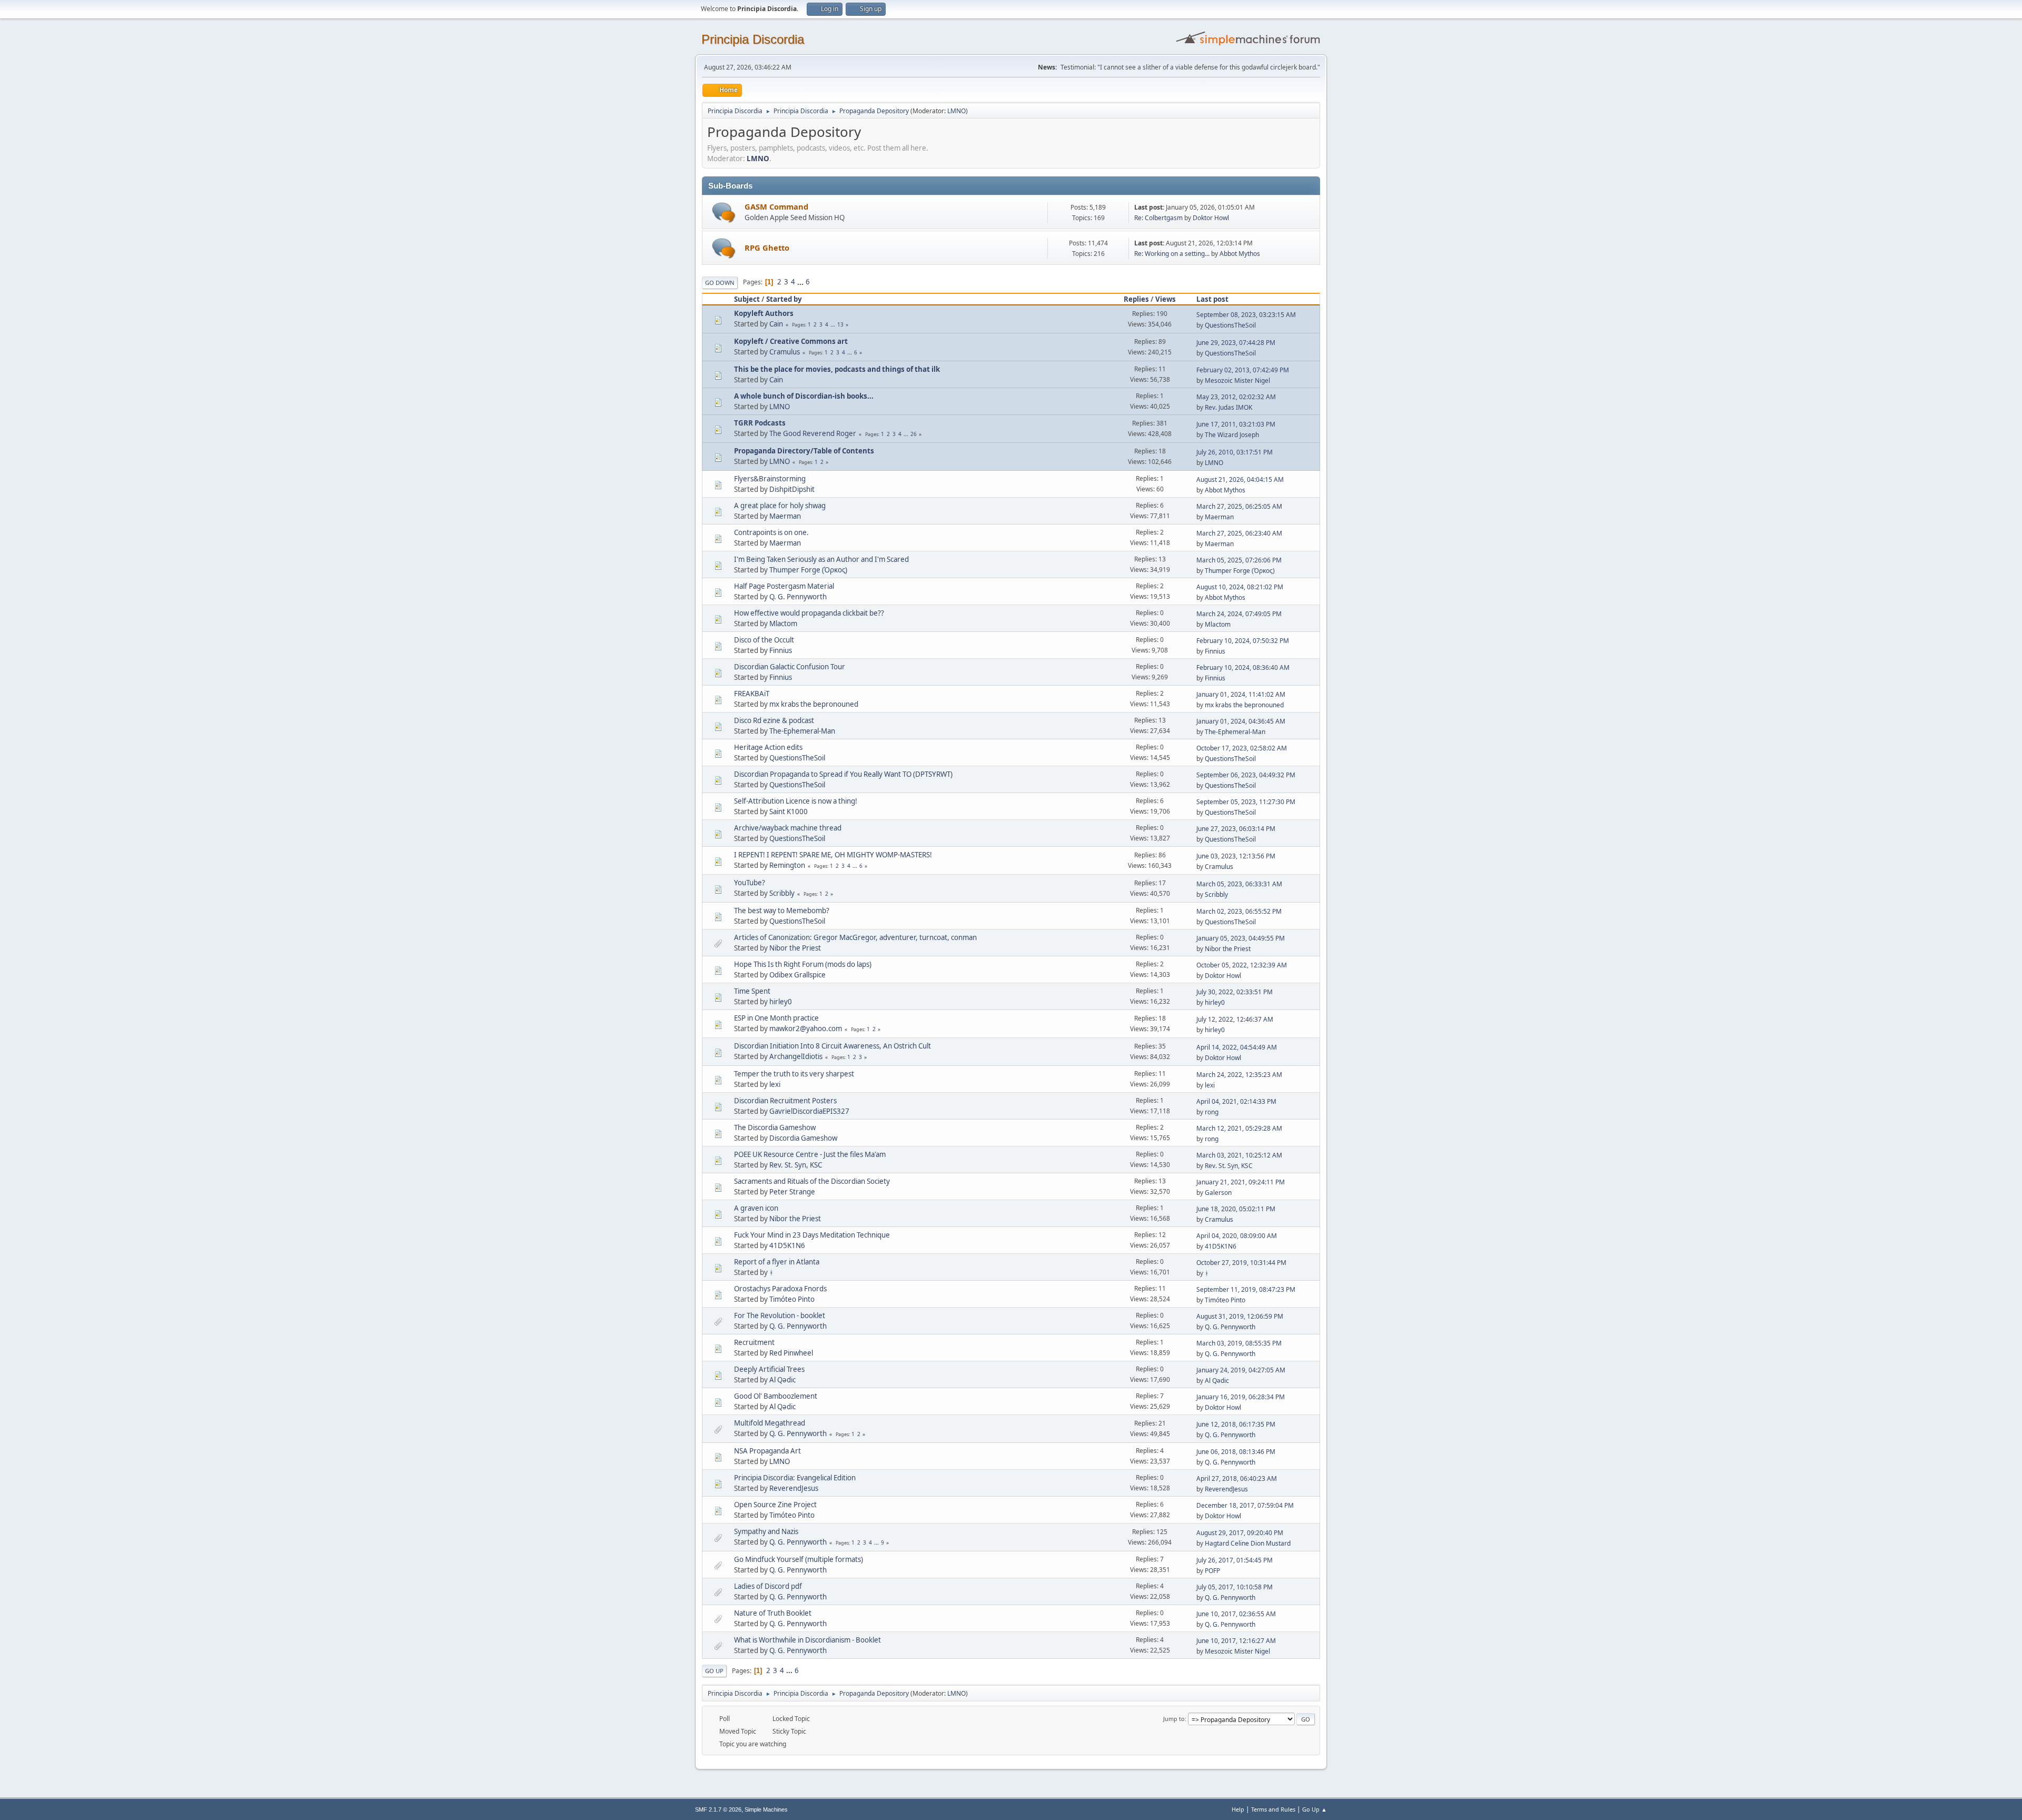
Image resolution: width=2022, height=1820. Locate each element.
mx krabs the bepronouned (814, 704)
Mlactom (783, 624)
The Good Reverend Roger (813, 433)
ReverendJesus (794, 1488)
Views (1166, 299)
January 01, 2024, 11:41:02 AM (1241, 694)
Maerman (785, 516)
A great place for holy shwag (780, 506)
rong (1212, 1112)
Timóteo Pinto (792, 1299)
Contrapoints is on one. (771, 532)
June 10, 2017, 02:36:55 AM (1236, 1614)
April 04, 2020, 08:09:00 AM (1237, 1236)
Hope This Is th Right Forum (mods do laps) (803, 964)
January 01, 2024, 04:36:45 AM (1241, 721)
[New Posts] (724, 212)
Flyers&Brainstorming (770, 479)
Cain (776, 324)
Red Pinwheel (791, 1353)
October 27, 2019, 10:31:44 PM (1241, 1263)
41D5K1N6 (787, 1245)
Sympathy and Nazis (766, 1531)
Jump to (1174, 1719)
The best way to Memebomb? (782, 911)
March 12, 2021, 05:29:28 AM (1239, 1128)
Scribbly (782, 893)
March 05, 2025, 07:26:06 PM (1239, 560)
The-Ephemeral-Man (802, 731)
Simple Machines (766, 1809)
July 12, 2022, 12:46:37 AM (1235, 1019)
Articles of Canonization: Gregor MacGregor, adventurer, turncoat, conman (855, 937)
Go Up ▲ (1315, 1809)
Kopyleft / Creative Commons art (791, 341)
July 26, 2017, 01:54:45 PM (1235, 1560)
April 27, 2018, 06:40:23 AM (1237, 1478)
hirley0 (781, 1002)
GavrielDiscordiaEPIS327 (809, 1111)
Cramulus (785, 352)
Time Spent (752, 991)
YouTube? (750, 883)
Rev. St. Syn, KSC (796, 1165)
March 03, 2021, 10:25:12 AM (1239, 1155)
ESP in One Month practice (776, 1018)
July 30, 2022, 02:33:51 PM (1235, 992)
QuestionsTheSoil (1230, 325)
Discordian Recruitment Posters (785, 1101)
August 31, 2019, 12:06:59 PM (1240, 1316)
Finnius (781, 650)
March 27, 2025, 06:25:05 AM (1239, 506)
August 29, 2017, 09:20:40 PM (1240, 1533)
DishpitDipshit (792, 489)
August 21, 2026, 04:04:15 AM (1240, 479)
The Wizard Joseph (1232, 435)
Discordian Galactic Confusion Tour (790, 667)
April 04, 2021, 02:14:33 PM (1236, 1101)
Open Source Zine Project (775, 1505)
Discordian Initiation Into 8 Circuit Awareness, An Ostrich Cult (832, 1046)
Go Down (720, 283)
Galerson (1218, 1193)
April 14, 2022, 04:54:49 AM (1237, 1047)
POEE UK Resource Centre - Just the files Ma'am (810, 1154)
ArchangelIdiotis (796, 1056)
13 (840, 324)
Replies (1136, 299)
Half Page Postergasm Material (784, 586)
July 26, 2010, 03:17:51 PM (1235, 452)
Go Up (714, 1671)
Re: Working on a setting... (1172, 254)
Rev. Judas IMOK (1228, 407)
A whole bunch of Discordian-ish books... (804, 396)
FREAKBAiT (752, 694)
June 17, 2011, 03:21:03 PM (1236, 424)
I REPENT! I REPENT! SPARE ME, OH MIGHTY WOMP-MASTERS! (833, 855)
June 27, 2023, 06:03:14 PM (1236, 829)
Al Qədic (782, 1380)
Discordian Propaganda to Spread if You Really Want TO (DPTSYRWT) (843, 774)
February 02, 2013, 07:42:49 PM (1243, 370)
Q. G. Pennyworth (798, 597)
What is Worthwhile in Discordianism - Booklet (807, 1640)
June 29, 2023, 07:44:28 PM (1236, 343)
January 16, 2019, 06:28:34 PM (1241, 1397)
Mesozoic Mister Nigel (1237, 380)
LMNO (957, 111)
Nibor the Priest (795, 948)
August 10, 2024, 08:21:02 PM (1240, 587)
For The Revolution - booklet (780, 1315)
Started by (784, 299)
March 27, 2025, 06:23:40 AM (1239, 533)
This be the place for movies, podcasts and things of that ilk (837, 369)
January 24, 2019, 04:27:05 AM (1241, 1370)
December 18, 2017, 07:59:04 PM (1245, 1505)
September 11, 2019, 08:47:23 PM (1246, 1289)
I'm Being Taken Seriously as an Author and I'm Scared (821, 559)
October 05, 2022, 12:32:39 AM (1242, 965)
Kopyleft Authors (764, 313)
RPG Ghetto (767, 248)
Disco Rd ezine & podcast (774, 720)
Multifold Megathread (770, 1423)
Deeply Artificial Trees (769, 1369)
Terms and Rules (1273, 1809)
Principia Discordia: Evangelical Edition (795, 1478)
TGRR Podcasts (760, 423)
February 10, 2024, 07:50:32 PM (1243, 641)
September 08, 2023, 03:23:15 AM (1246, 315)
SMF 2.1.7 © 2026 (718, 1809)
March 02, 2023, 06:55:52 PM (1239, 911)
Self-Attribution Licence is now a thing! (796, 801)
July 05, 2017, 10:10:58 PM (1235, 1587)
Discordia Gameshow (803, 1138)
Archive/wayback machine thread (788, 828)
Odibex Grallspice (797, 975)
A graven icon (756, 1208)
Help (1238, 1809)
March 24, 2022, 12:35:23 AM (1239, 1075)
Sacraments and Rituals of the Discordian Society (812, 1181)
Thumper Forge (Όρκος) (808, 570)
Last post (1212, 299)
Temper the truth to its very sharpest (794, 1074)
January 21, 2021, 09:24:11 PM (1241, 1182)
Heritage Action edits (768, 747)
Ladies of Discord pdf (768, 1586)
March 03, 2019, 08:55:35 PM (1239, 1343)
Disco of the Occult (764, 640)
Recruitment (754, 1342)
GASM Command (776, 206)
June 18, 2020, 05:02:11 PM (1236, 1209)
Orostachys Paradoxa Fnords (780, 1289)
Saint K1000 (789, 812)
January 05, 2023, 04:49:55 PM (1241, 938)
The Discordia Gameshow (775, 1127)
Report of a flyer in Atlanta (777, 1262)
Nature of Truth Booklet (773, 1613)
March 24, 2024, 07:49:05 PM (1239, 614)
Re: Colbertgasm (1158, 218)
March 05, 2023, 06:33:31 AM (1239, 884)
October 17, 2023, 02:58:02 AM (1242, 748)
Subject (747, 299)
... (801, 282)
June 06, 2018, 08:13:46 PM (1236, 1452)
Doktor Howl (1211, 218)
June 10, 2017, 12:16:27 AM (1236, 1641)
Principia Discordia (753, 39)
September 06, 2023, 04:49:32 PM (1246, 775)
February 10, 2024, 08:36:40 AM (1243, 667)
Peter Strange (792, 1192)
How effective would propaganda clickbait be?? (809, 613)
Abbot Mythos (1240, 254)
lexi (775, 1084)
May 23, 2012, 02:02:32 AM (1236, 397)
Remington (787, 865)
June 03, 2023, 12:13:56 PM (1236, 856)
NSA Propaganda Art (767, 1451)
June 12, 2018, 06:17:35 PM (1236, 1424)
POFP (1212, 1571)
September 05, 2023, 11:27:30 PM (1246, 802)
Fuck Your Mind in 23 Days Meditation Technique (812, 1235)
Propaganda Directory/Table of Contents (804, 451)
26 (914, 434)
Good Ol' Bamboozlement (776, 1396)
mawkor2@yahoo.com (806, 1028)
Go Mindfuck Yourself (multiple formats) (799, 1559)
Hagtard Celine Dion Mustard (1248, 1543)
